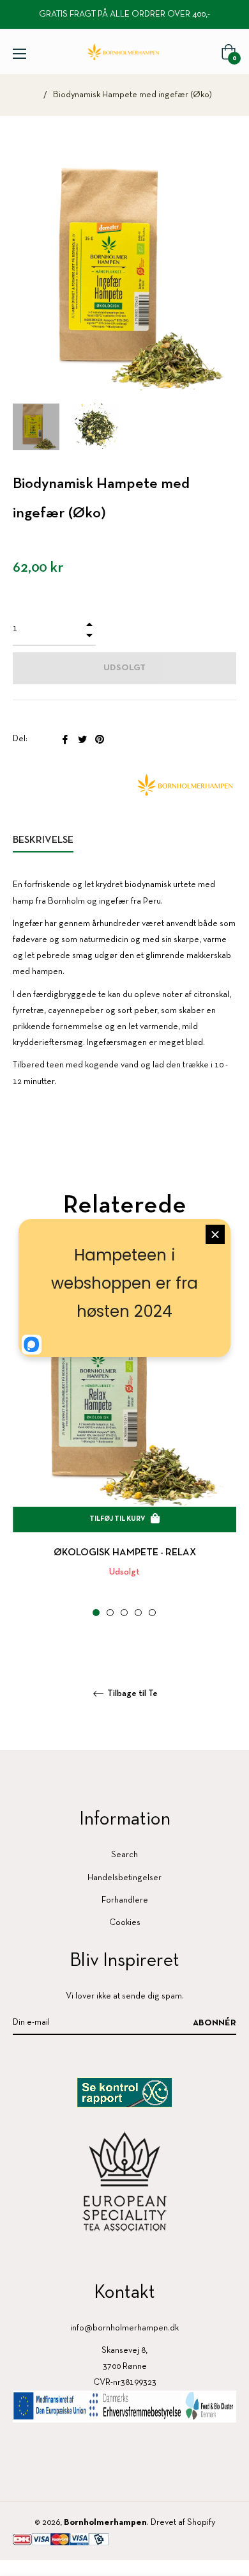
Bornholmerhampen (105, 2523)
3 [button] (124, 1613)
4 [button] (138, 1613)
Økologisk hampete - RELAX (125, 1553)
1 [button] (96, 1613)
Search (124, 1855)
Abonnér (215, 2023)
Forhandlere (125, 1900)
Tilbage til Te (132, 1694)
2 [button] (110, 1613)
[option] (124, 1451)
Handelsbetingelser (124, 1878)
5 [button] (152, 1613)
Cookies (125, 1923)
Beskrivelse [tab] (43, 840)
